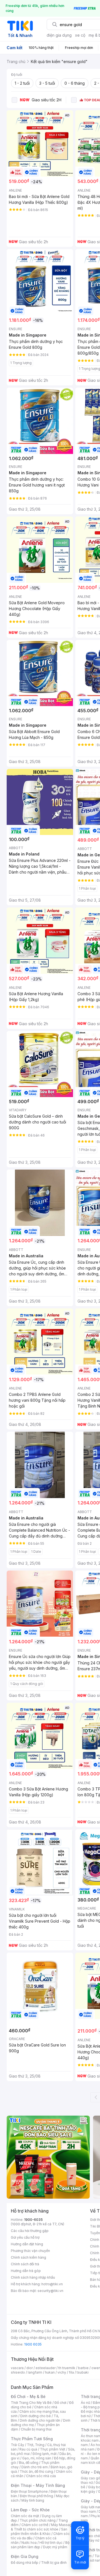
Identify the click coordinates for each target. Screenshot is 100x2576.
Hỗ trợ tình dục (51, 2543)
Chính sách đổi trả (25, 2264)
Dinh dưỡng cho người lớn (40, 2420)
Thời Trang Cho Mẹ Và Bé (31, 2403)
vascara (17, 2368)
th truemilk (67, 2368)
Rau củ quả (28, 2449)
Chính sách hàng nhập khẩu (33, 2277)
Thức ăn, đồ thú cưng (36, 2471)
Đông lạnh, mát (45, 2454)
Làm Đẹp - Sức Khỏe (30, 2510)
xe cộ (80, 35)
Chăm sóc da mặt (25, 2516)
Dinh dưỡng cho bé (36, 2416)
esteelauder (46, 2368)
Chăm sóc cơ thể (35, 2525)
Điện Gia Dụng (25, 2556)
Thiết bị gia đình (54, 2563)
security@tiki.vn (50, 2291)
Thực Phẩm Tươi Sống (32, 2439)
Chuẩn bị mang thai (36, 2429)
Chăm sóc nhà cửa (41, 2476)
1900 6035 (33, 2344)
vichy (62, 2372)
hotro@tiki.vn (52, 2284)
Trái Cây (17, 2445)
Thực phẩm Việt (53, 2449)
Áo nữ (85, 2403)
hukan (50, 2372)
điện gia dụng (59, 35)
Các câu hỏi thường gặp (30, 2231)
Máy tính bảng (33, 2500)
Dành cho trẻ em (35, 2467)
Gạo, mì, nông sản (37, 2458)
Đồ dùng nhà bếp (25, 2563)
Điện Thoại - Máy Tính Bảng (38, 2485)
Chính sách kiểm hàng (28, 2257)
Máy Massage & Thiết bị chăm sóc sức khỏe (42, 2527)
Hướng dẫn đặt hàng (27, 2244)
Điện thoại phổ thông (36, 2496)
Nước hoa (29, 2543)
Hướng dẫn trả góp (26, 2271)
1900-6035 (33, 2220)
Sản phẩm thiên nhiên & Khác (39, 2531)
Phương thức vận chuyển (30, 2251)
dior (30, 2368)
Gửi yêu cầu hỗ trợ (25, 2237)
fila (71, 2372)
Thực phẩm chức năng (38, 2520)
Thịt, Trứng (36, 2445)
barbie (83, 2368)
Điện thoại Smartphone (29, 2491)
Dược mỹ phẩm (55, 2547)
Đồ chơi (60, 2403)
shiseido (18, 2372)
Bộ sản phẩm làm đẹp (40, 2545)
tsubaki (83, 2372)
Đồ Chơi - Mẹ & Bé (28, 2396)
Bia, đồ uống (29, 2463)
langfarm (35, 2372)
